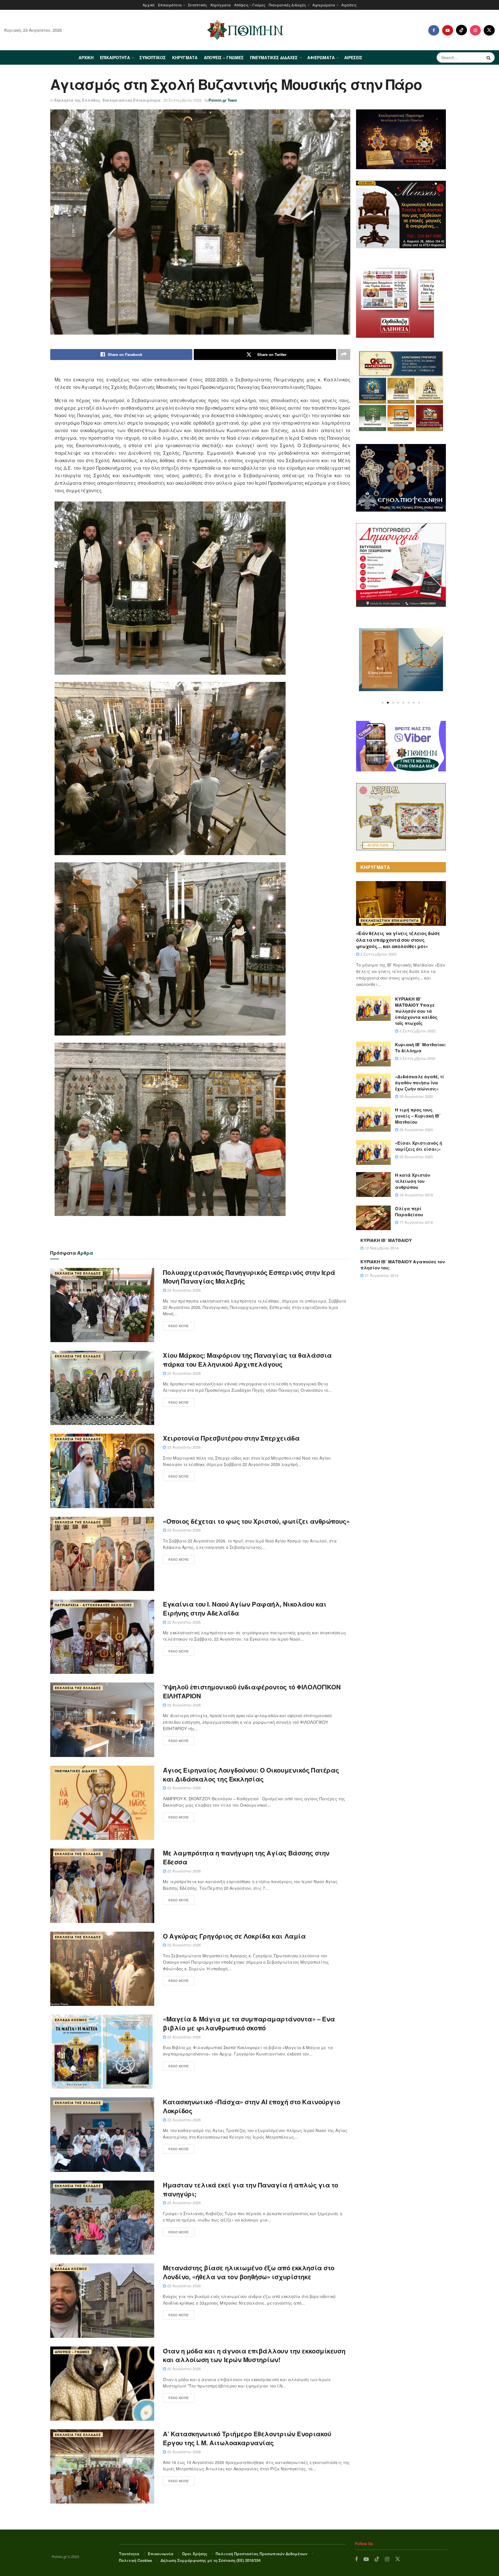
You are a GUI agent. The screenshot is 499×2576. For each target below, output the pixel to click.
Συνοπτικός (198, 5)
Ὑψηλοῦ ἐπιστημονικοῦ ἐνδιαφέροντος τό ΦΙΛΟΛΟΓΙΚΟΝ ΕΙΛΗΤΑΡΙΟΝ (252, 1691)
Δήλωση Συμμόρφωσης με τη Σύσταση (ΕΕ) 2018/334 (211, 2560)
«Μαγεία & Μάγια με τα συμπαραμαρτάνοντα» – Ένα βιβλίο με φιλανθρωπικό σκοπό (249, 2023)
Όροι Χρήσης (195, 2554)
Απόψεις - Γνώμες (72, 2352)
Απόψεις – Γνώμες (250, 5)
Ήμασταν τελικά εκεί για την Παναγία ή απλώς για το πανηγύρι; (251, 2189)
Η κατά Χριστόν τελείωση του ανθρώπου (413, 1181)
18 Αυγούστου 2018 (416, 1195)
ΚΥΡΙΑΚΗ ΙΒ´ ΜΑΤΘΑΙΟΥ (386, 1240)
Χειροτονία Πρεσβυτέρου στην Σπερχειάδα (231, 1438)
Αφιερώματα (324, 5)
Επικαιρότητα (170, 5)
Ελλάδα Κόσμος (71, 2020)
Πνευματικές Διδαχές (287, 5)
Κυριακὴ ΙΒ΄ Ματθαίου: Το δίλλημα (420, 1048)
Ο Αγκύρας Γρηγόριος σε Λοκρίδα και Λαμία (234, 1936)
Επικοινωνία (161, 2554)
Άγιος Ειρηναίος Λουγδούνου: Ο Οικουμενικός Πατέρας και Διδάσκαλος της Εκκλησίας (251, 1774)
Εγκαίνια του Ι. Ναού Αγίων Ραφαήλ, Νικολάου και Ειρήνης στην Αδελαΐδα (245, 1608)
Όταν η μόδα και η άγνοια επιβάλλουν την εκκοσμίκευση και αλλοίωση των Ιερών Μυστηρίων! (254, 2355)
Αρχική (149, 5)
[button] (383, 703)
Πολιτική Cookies (135, 2560)
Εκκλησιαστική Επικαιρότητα (132, 100)
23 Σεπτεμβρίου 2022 (183, 100)
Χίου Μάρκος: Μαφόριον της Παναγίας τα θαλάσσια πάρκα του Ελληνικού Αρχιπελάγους (247, 1360)
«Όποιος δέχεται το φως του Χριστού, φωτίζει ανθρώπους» (256, 1521)
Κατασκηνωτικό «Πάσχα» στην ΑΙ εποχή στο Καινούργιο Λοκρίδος (252, 2106)
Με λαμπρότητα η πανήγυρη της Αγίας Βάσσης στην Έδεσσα (246, 1857)
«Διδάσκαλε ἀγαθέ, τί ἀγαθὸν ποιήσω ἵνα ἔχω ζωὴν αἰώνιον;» (420, 1083)
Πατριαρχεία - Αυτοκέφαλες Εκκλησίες (93, 1605)
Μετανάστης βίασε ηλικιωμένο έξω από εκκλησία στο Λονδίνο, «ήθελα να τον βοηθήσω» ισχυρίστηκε (249, 2272)
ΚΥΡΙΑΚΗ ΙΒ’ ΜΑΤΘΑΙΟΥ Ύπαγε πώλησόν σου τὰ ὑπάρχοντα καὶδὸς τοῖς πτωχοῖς (416, 1011)
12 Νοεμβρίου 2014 (381, 1248)
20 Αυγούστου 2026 (183, 2452)
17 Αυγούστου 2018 (416, 1222)
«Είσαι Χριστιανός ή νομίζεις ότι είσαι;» (419, 1146)
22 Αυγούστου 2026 (183, 1290)
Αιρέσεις (349, 5)
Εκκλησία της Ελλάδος (77, 100)
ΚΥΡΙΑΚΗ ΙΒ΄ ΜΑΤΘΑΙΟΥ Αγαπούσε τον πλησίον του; (403, 1265)
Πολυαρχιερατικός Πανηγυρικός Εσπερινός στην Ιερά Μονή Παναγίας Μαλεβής (249, 1277)
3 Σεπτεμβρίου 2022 (378, 954)
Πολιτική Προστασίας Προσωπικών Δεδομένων (261, 2554)
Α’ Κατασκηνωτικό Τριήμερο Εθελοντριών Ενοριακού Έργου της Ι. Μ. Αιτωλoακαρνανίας (247, 2438)
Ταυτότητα (129, 2554)
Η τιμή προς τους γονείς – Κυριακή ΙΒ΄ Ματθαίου (418, 1116)
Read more (179, 1326)
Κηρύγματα (221, 5)
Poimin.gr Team (223, 100)
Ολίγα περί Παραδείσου (409, 1211)
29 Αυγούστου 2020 (416, 1096)
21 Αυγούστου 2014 (381, 1275)
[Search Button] (489, 57)
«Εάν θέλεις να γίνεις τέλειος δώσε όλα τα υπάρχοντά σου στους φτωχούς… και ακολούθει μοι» (398, 940)
